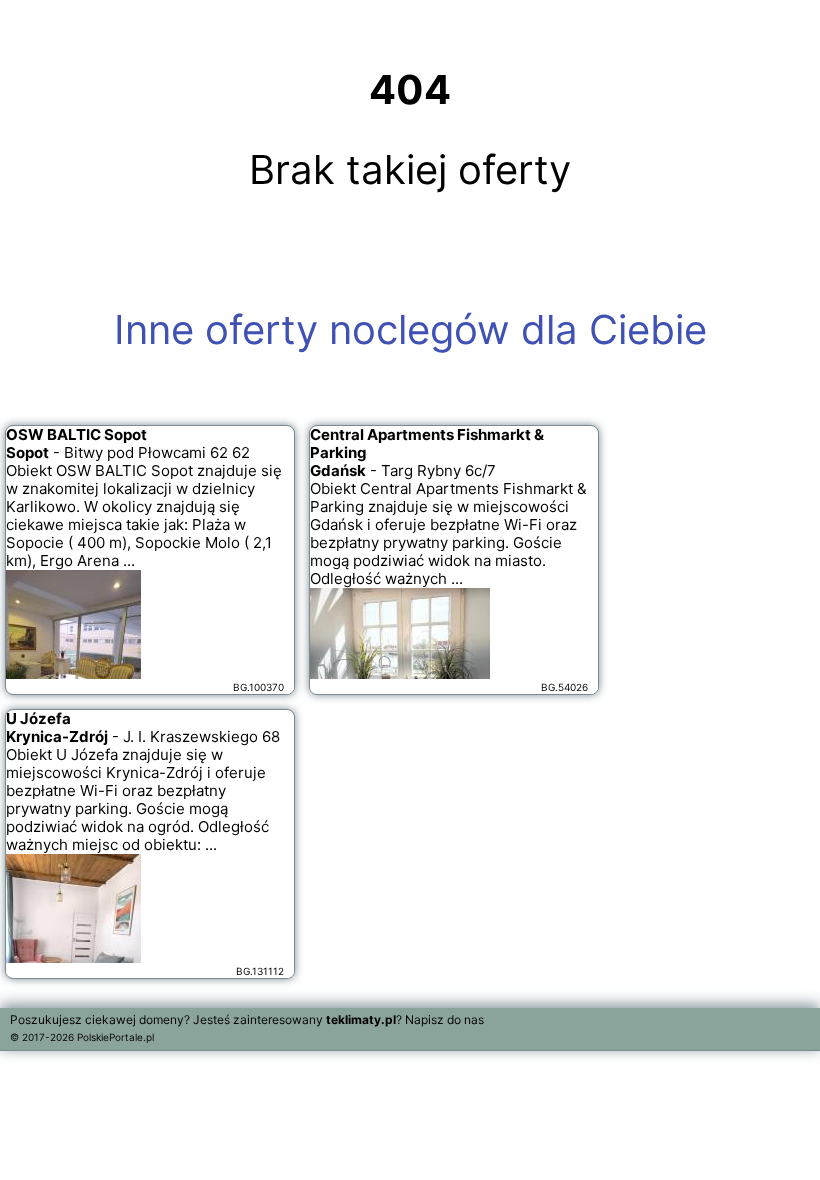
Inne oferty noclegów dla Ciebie (410, 329)
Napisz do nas (444, 1019)
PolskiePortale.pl (115, 1037)
